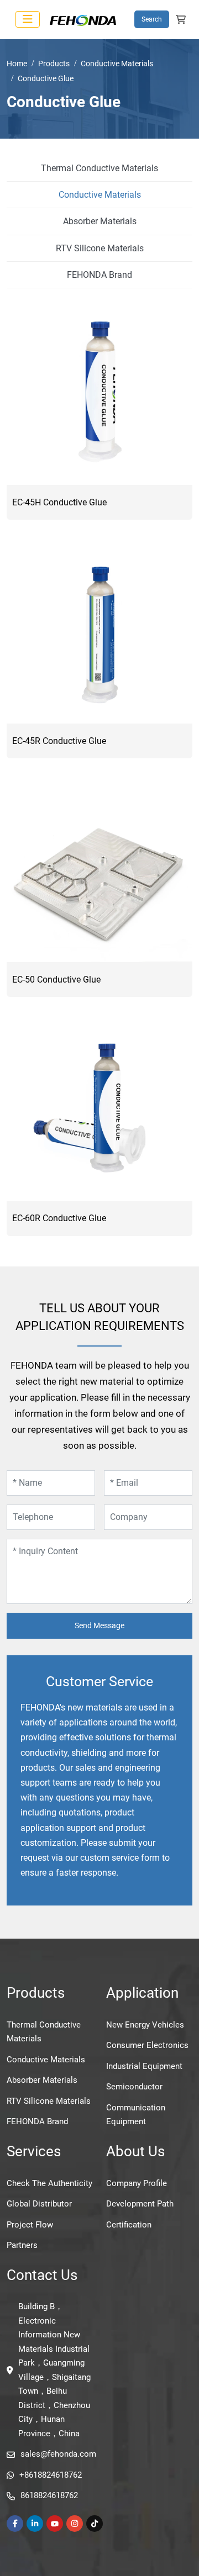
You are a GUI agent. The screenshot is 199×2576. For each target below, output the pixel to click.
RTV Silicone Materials (100, 248)
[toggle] (28, 19)
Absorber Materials (100, 221)
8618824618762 (49, 2495)
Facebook (15, 2524)
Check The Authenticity (49, 2183)
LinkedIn (35, 2524)
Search (152, 19)
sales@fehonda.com (58, 2454)
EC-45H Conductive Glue (59, 502)
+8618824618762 (51, 2475)
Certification (129, 2225)
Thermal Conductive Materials (99, 168)
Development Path (140, 2204)
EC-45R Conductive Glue (59, 741)
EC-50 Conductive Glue (56, 980)
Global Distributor (39, 2204)
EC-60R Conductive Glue (59, 1218)
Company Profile (137, 2183)
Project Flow (30, 2225)
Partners (22, 2245)
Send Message (99, 1625)
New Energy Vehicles (145, 2025)
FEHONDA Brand (99, 275)
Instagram (75, 2524)
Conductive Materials (100, 195)
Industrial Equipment (144, 2066)
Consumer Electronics (147, 2045)
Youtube (55, 2524)
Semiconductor (134, 2087)
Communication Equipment (136, 2115)
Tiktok (95, 2524)
